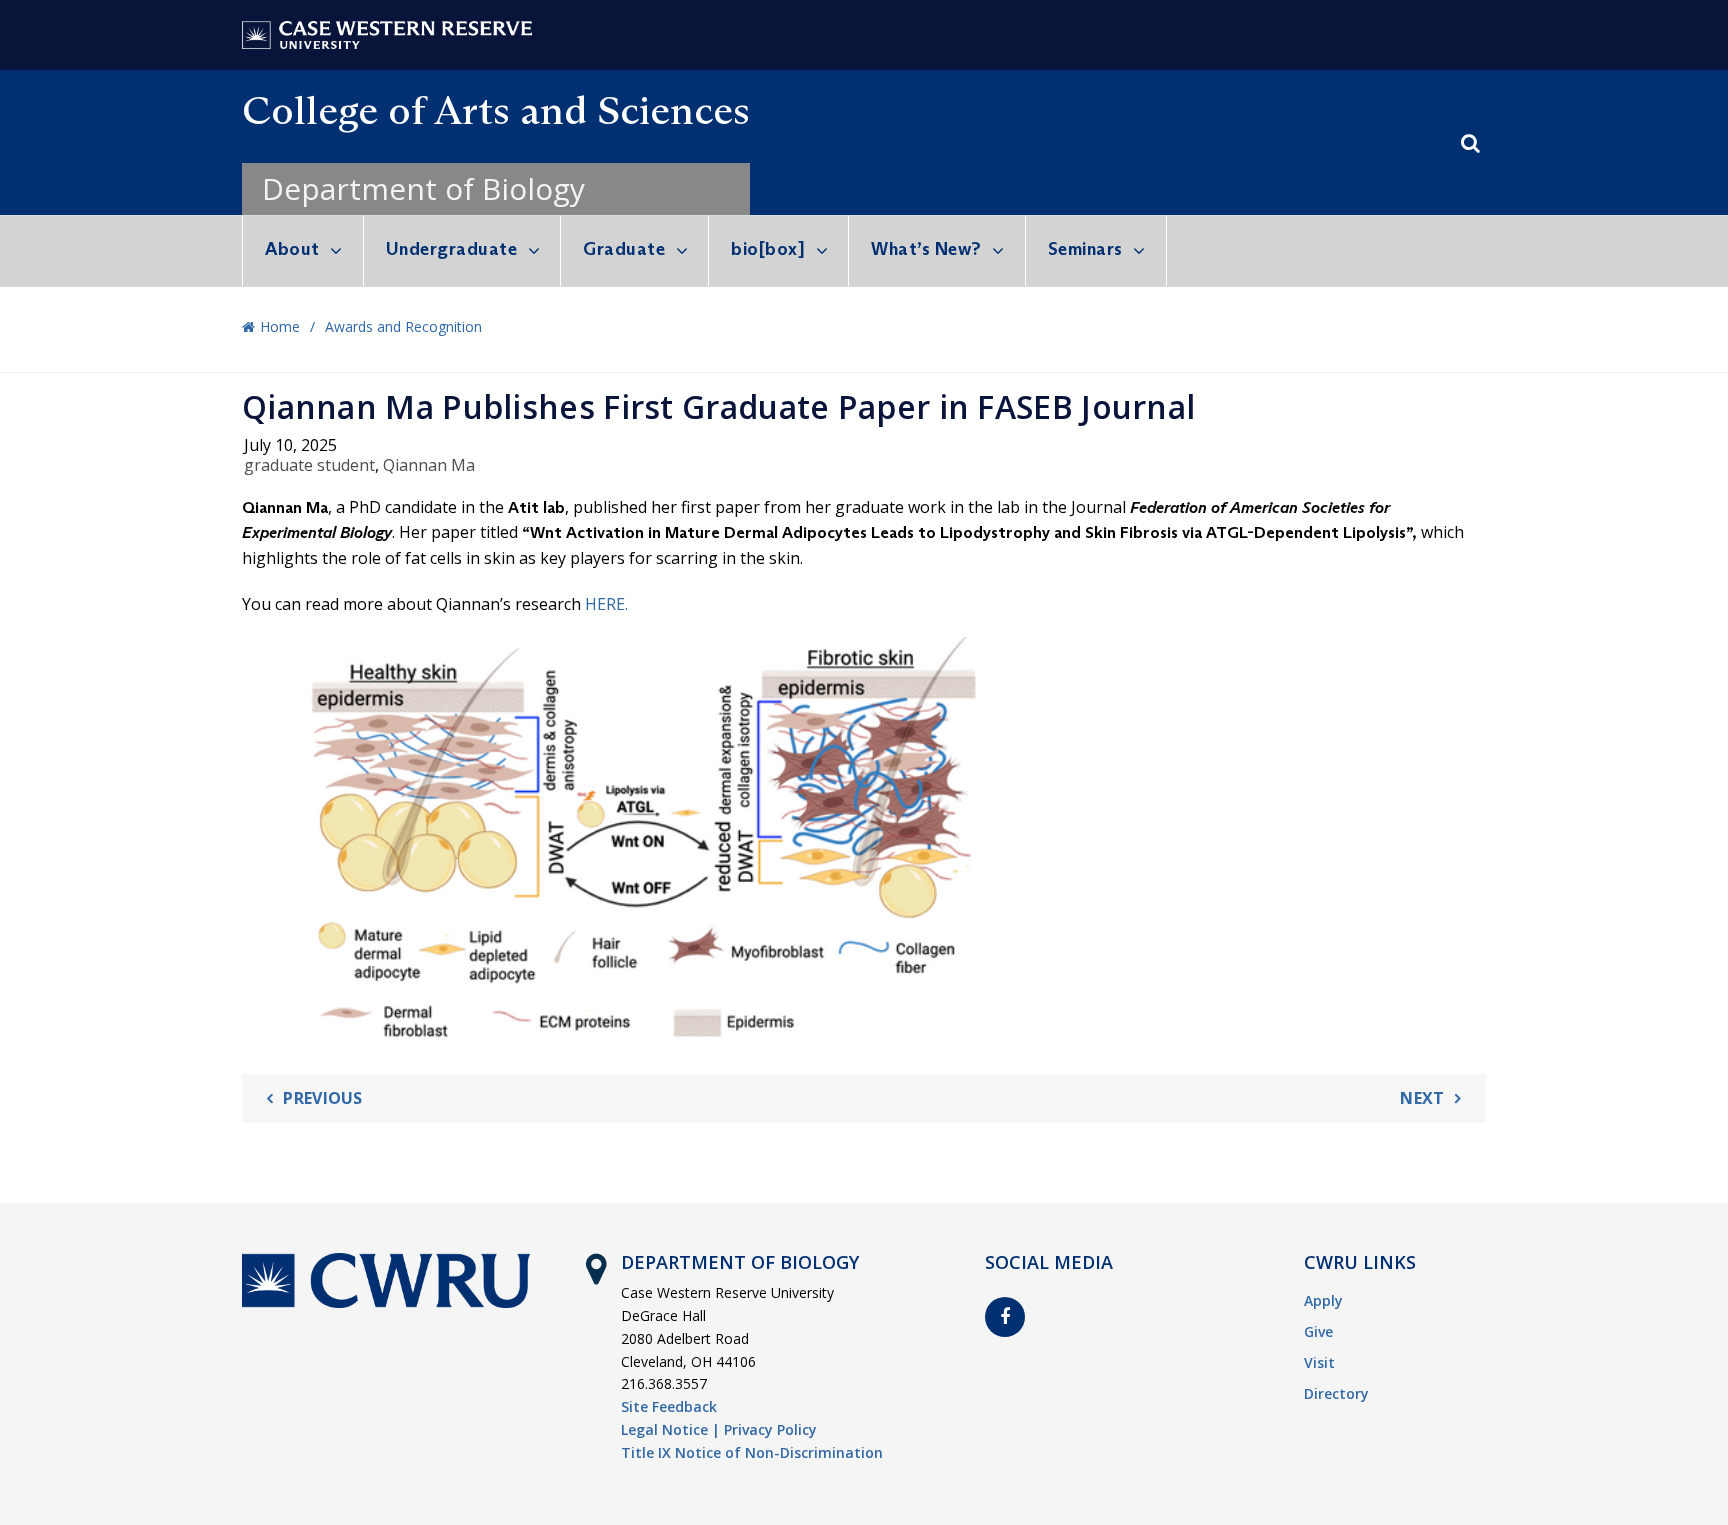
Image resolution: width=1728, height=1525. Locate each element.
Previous (322, 1098)
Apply (1323, 1300)
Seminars (1085, 249)
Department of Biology (423, 188)
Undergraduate (452, 249)
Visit (1319, 1362)
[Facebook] (1005, 1317)
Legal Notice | (670, 1429)
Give (1318, 1331)
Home (280, 326)
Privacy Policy (770, 1429)
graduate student (309, 465)
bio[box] (768, 249)
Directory (1336, 1393)
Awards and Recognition (403, 326)
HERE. (606, 604)
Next (1422, 1098)
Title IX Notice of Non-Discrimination (752, 1452)
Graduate (624, 249)
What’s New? (926, 249)
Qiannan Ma (429, 465)
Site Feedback (669, 1406)
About (292, 249)
